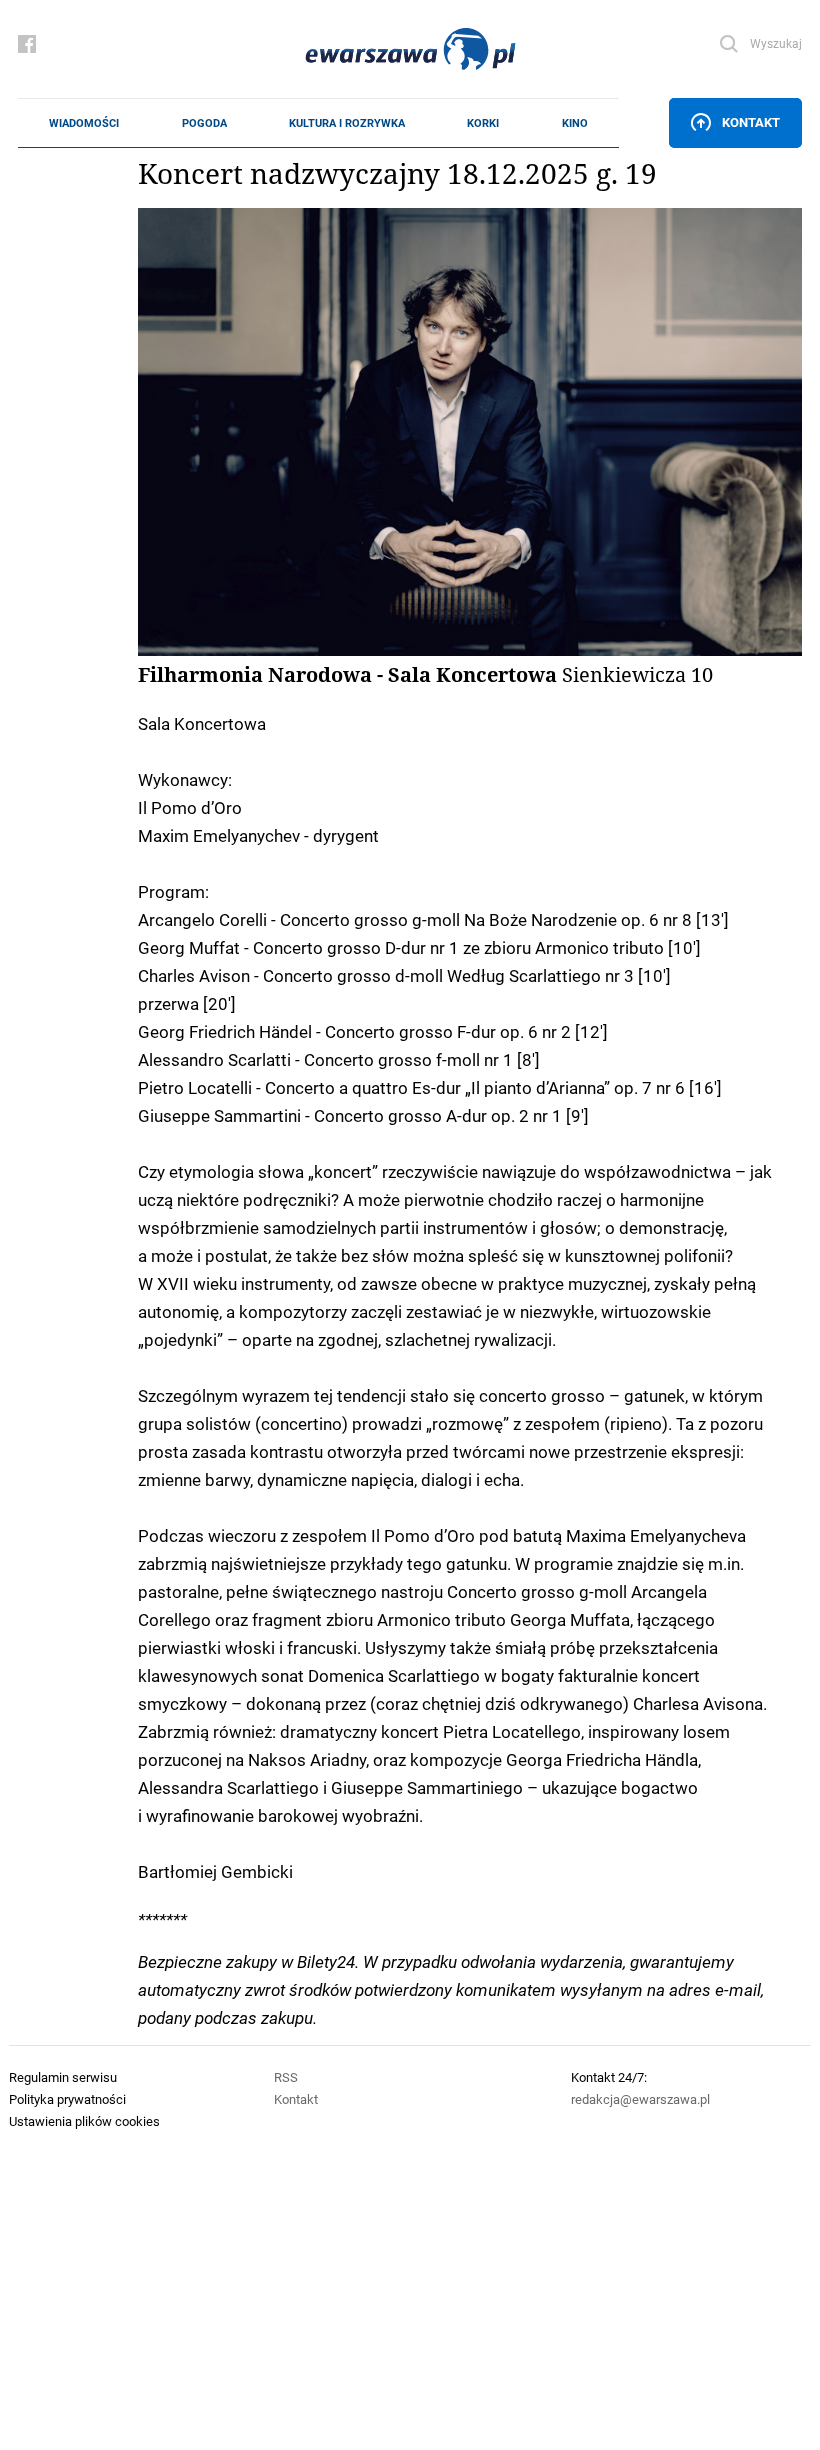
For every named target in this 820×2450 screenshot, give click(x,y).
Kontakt (751, 122)
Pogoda (204, 123)
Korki (483, 123)
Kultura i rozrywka (347, 123)
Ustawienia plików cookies (84, 2121)
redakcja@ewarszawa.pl (640, 2099)
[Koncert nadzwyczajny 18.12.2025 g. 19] (470, 432)
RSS (286, 2077)
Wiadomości (84, 123)
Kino (575, 123)
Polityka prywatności (67, 2099)
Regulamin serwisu (63, 2077)
